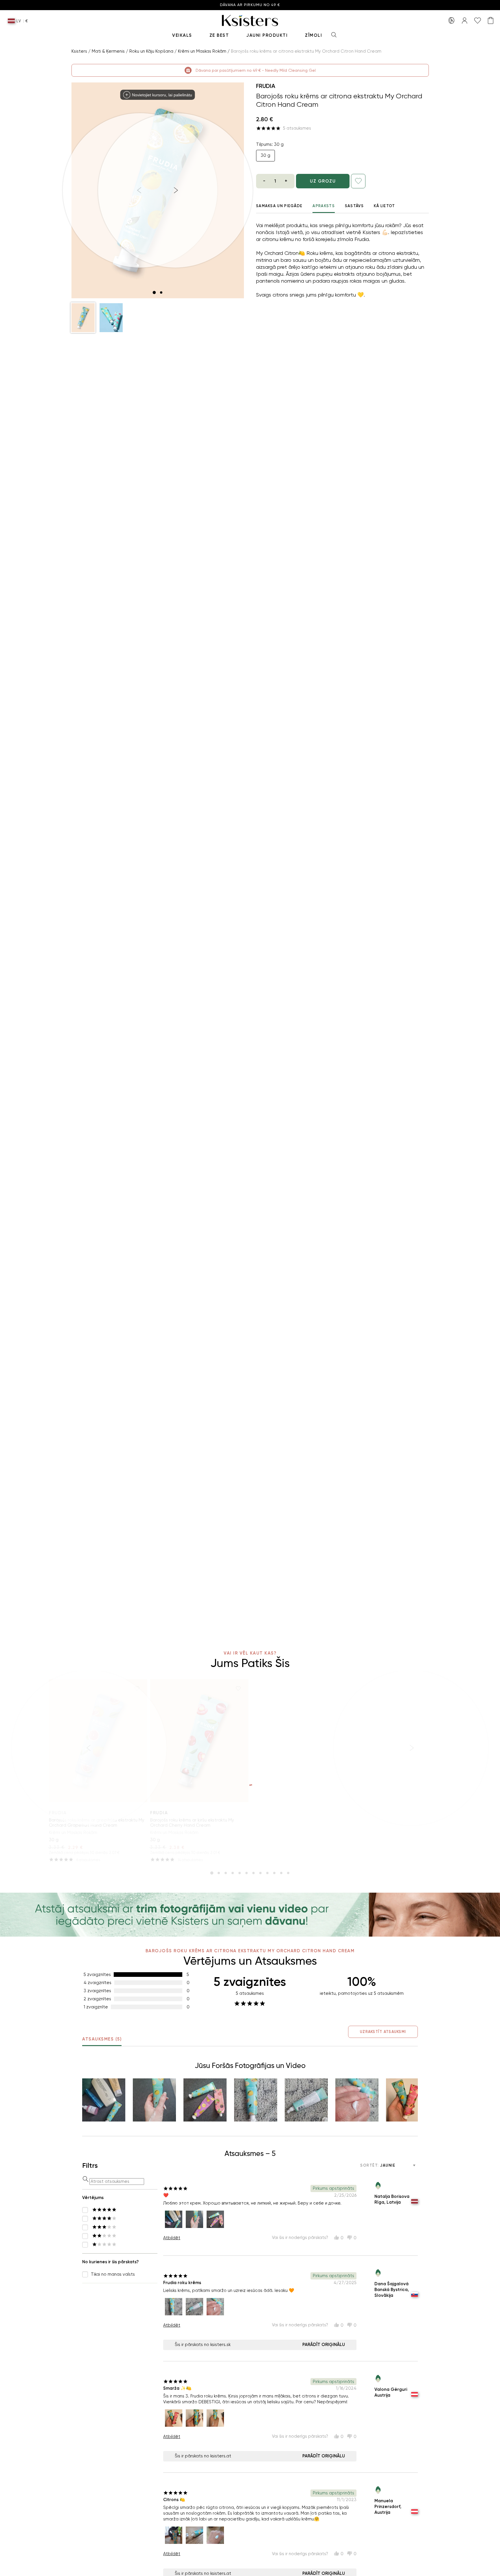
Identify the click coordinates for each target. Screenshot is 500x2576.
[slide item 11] (281, 1873)
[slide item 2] (161, 292)
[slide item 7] (253, 1873)
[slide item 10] (274, 1873)
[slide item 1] (154, 292)
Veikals (182, 35)
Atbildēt (172, 2238)
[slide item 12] (288, 1873)
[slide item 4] (233, 1873)
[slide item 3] (226, 1873)
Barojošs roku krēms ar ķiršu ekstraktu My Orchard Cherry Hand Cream (192, 1823)
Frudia (266, 86)
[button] (83, 318)
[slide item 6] (247, 1873)
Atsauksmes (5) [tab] (102, 2039)
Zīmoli (314, 35)
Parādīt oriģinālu (324, 2345)
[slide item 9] (267, 1873)
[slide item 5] (240, 1873)
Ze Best (219, 35)
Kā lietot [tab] (385, 206)
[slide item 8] (260, 1873)
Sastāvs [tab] (354, 206)
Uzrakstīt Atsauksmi (383, 2032)
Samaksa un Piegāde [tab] (279, 206)
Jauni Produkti (267, 35)
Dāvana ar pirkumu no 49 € (250, 5)
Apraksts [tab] (323, 206)
